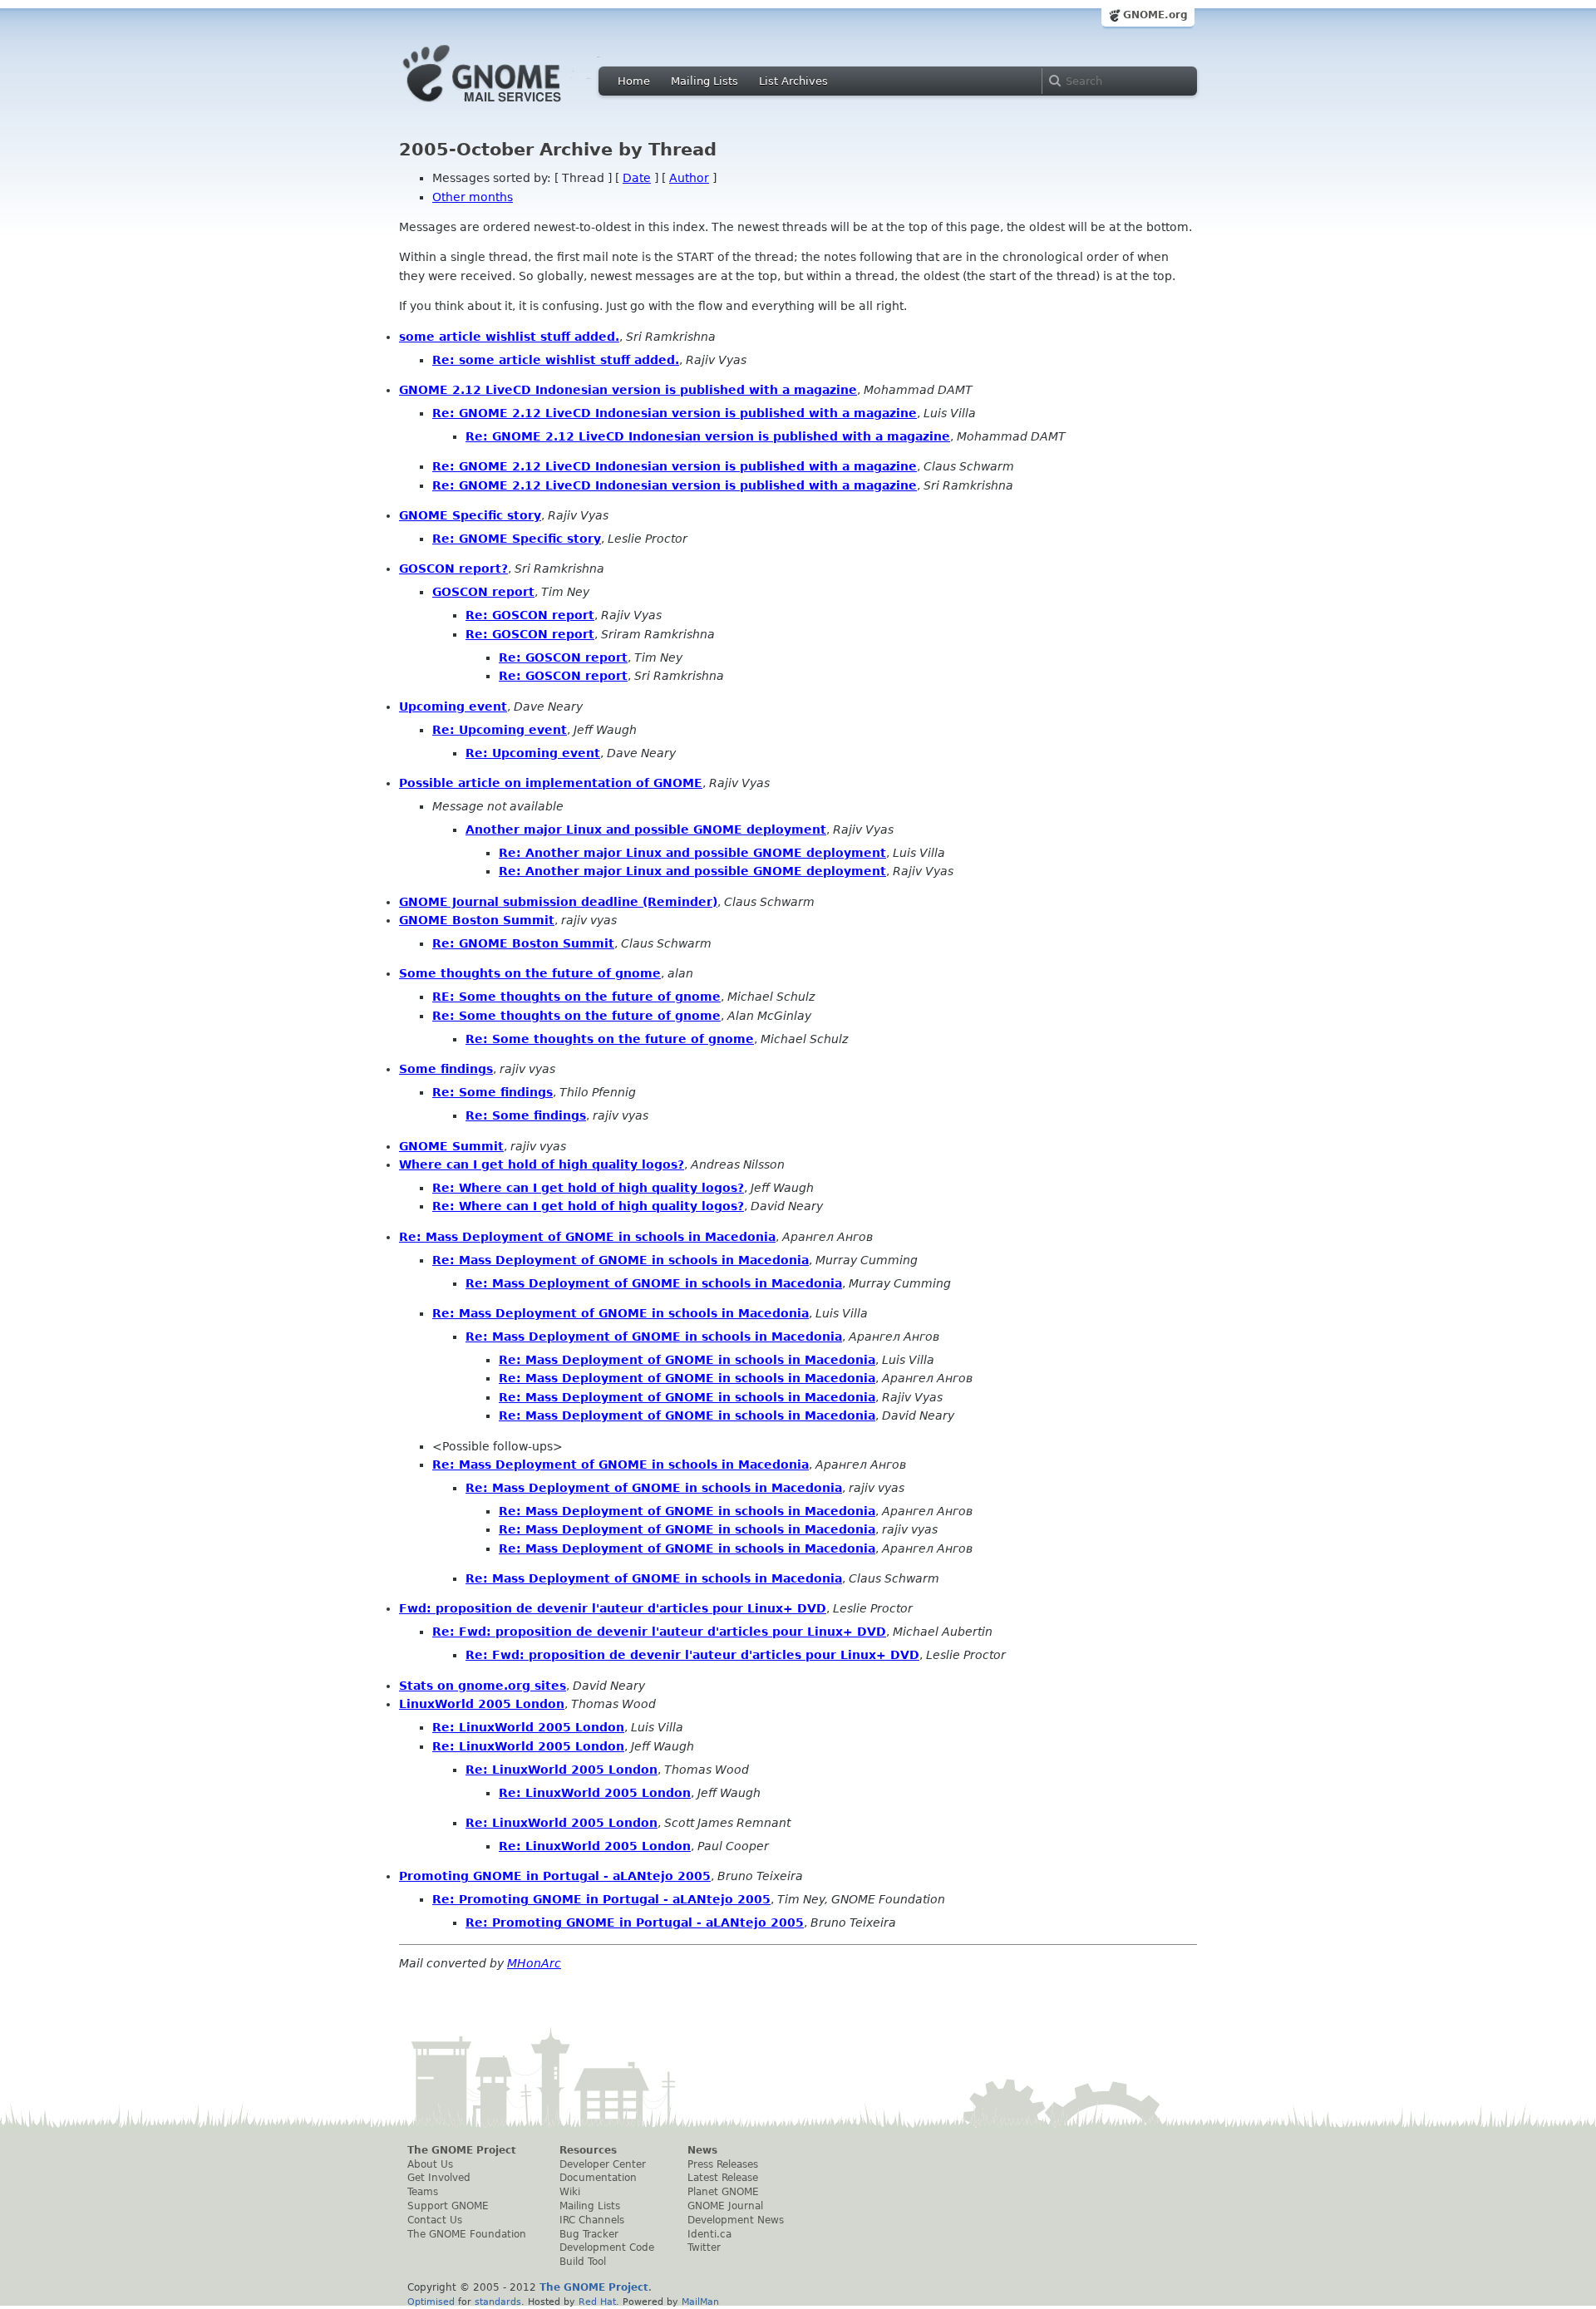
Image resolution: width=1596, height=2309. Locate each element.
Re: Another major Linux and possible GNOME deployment (692, 853)
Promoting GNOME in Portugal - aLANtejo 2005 (555, 1876)
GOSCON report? (453, 569)
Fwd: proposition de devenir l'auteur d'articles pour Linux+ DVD (613, 1608)
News (702, 2150)
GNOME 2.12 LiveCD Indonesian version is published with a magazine (628, 390)
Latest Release (723, 2178)
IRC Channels (592, 2220)
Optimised (431, 2302)
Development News (736, 2220)
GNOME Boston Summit (477, 920)
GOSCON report (483, 592)
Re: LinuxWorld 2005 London (528, 1727)
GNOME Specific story (470, 515)
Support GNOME (448, 2206)
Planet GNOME (723, 2192)
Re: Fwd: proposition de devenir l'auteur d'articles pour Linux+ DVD (659, 1632)
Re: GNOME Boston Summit (523, 943)
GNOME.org (1155, 15)
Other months (473, 197)
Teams (423, 2192)
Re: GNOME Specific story (517, 539)
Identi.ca (709, 2234)
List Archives (793, 81)
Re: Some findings (493, 1092)
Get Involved (439, 2178)
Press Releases (723, 2164)
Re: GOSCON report (530, 615)
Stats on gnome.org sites (483, 1686)
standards (498, 2302)
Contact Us (435, 2220)
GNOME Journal (725, 2206)
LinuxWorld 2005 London (482, 1704)
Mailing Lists (704, 81)
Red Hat (597, 2302)
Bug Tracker (589, 2234)
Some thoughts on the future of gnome (530, 973)
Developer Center (603, 2164)
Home (634, 81)
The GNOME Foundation (467, 2234)
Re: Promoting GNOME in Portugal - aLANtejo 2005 (601, 1899)
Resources (588, 2150)
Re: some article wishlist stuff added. (556, 360)
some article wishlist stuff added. (509, 337)
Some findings (446, 1069)
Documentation (598, 2178)
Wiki (570, 2192)
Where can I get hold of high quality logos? (542, 1164)
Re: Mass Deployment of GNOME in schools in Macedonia (587, 1237)
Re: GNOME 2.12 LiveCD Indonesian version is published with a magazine (675, 413)
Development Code (607, 2247)
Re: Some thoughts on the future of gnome (576, 1016)
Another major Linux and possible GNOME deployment (646, 830)
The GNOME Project (462, 2150)
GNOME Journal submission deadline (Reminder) (558, 902)
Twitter (704, 2247)
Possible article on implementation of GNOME (551, 783)
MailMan (700, 2302)
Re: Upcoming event (500, 730)
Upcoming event (453, 706)
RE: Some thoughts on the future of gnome (576, 997)
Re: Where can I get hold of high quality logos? (588, 1188)
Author (689, 178)
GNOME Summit (451, 1146)
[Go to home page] (507, 106)
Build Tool (583, 2262)
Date (637, 178)
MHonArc (534, 1963)
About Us (430, 2164)
